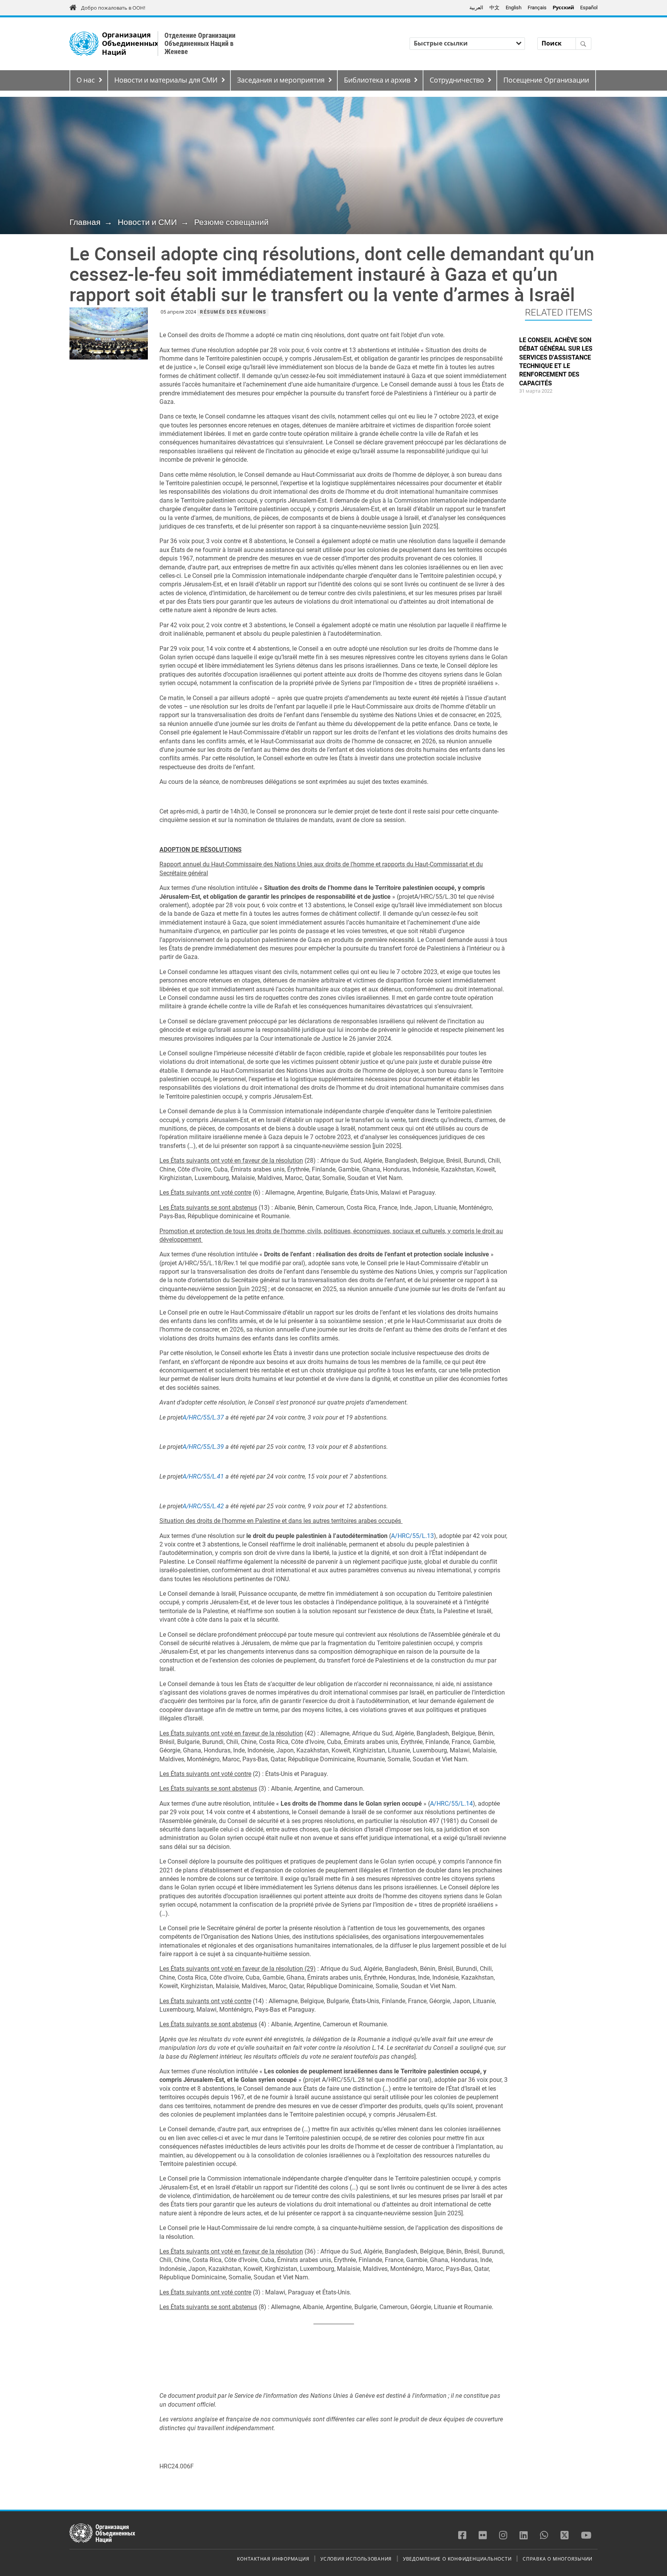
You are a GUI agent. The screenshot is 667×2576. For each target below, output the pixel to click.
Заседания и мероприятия (281, 80)
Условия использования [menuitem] (356, 2559)
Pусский (563, 8)
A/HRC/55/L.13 (412, 1536)
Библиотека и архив (377, 80)
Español (589, 8)
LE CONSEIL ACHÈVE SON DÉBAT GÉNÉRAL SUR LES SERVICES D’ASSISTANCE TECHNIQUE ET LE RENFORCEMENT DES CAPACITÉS (556, 362)
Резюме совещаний (231, 222)
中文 (494, 8)
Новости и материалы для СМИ (166, 80)
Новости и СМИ (147, 222)
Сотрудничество (457, 80)
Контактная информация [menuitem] (273, 2559)
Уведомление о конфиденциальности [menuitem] (457, 2559)
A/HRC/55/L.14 (451, 1804)
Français (537, 8)
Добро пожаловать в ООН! (113, 8)
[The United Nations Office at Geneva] (84, 44)
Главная (85, 222)
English (514, 8)
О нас (86, 80)
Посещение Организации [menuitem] (546, 80)
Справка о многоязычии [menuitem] (558, 2559)
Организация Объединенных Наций (130, 44)
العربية (476, 8)
